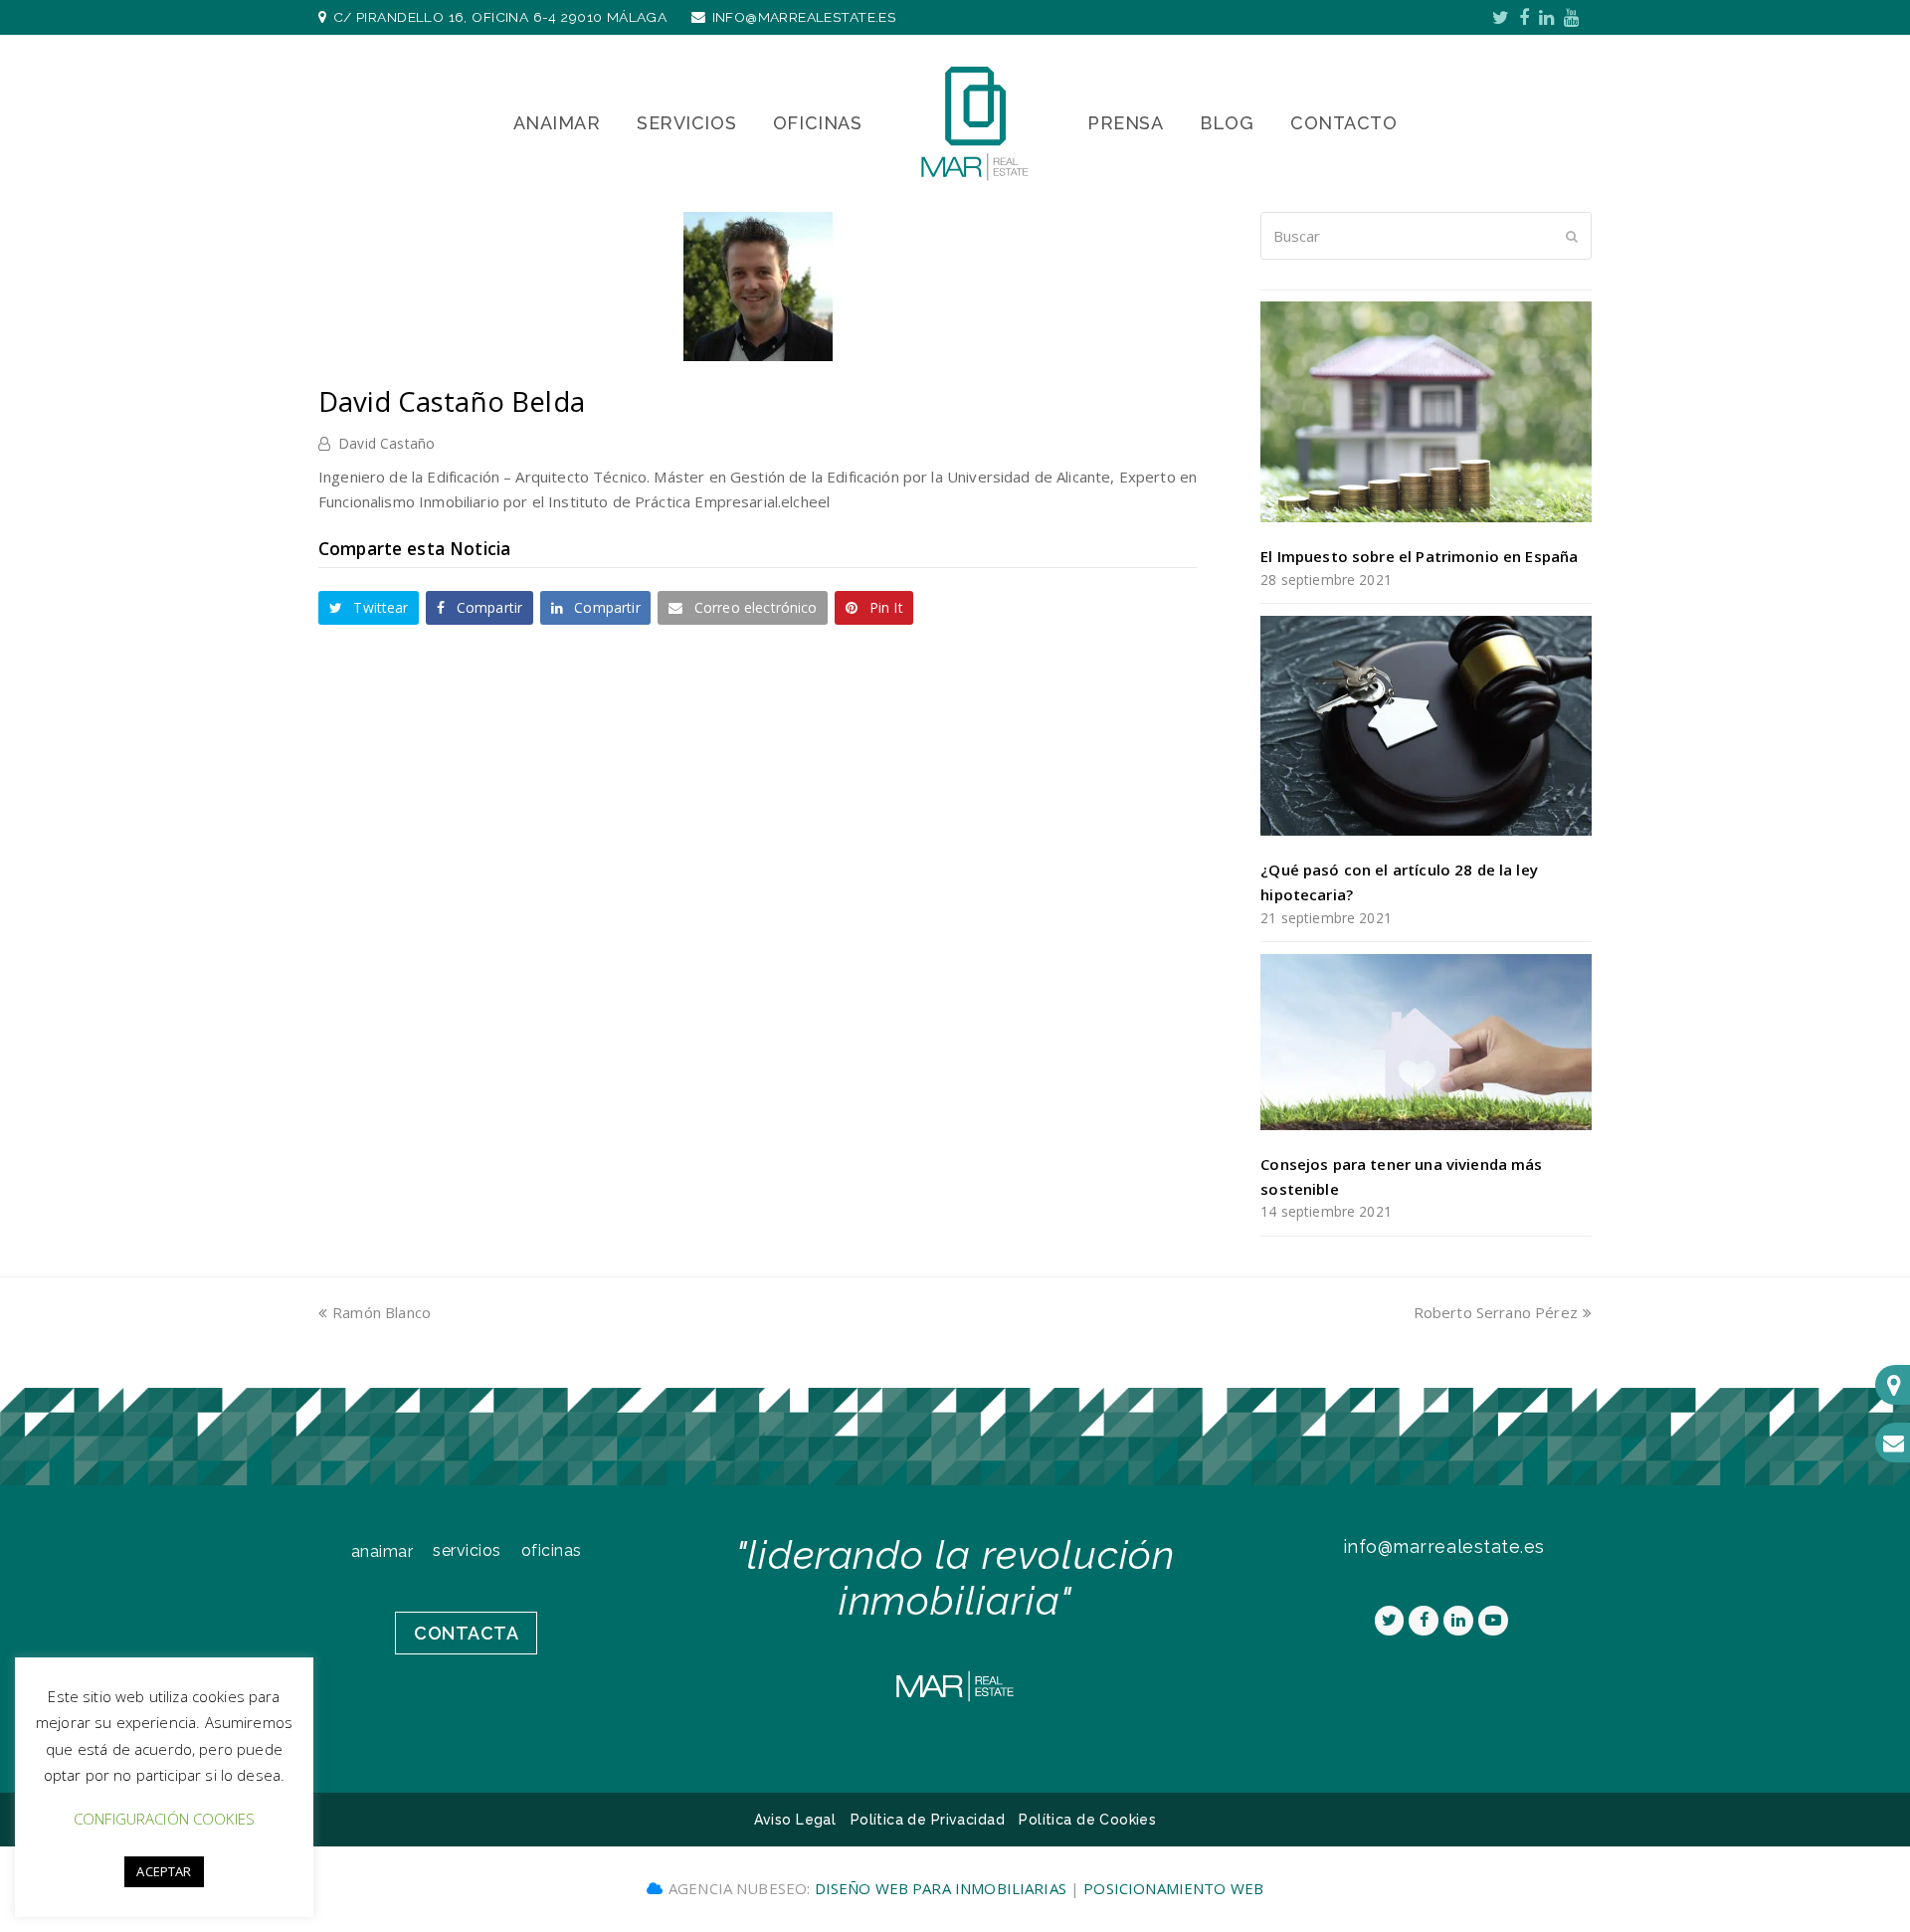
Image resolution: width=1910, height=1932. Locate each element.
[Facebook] (1524, 17)
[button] (369, 607)
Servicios (467, 1550)
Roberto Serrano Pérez (1496, 1312)
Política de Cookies (1087, 1820)
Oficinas (552, 1550)
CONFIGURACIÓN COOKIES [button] (164, 1819)
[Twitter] (1501, 17)
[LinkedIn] (1546, 17)
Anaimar (382, 1551)
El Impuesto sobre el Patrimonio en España (1419, 556)
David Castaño (386, 443)
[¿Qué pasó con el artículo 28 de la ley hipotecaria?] (1426, 726)
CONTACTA (466, 1633)
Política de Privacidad (928, 1820)
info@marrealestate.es (804, 17)
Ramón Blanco (382, 1312)
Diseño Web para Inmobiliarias (943, 1888)
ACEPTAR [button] (164, 1871)
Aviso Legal (795, 1820)
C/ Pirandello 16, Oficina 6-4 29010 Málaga (500, 17)
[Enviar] (1572, 236)
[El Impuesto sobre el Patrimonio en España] (1426, 412)
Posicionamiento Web (1173, 1888)
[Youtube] (1571, 17)
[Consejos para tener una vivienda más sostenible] (1426, 1042)
